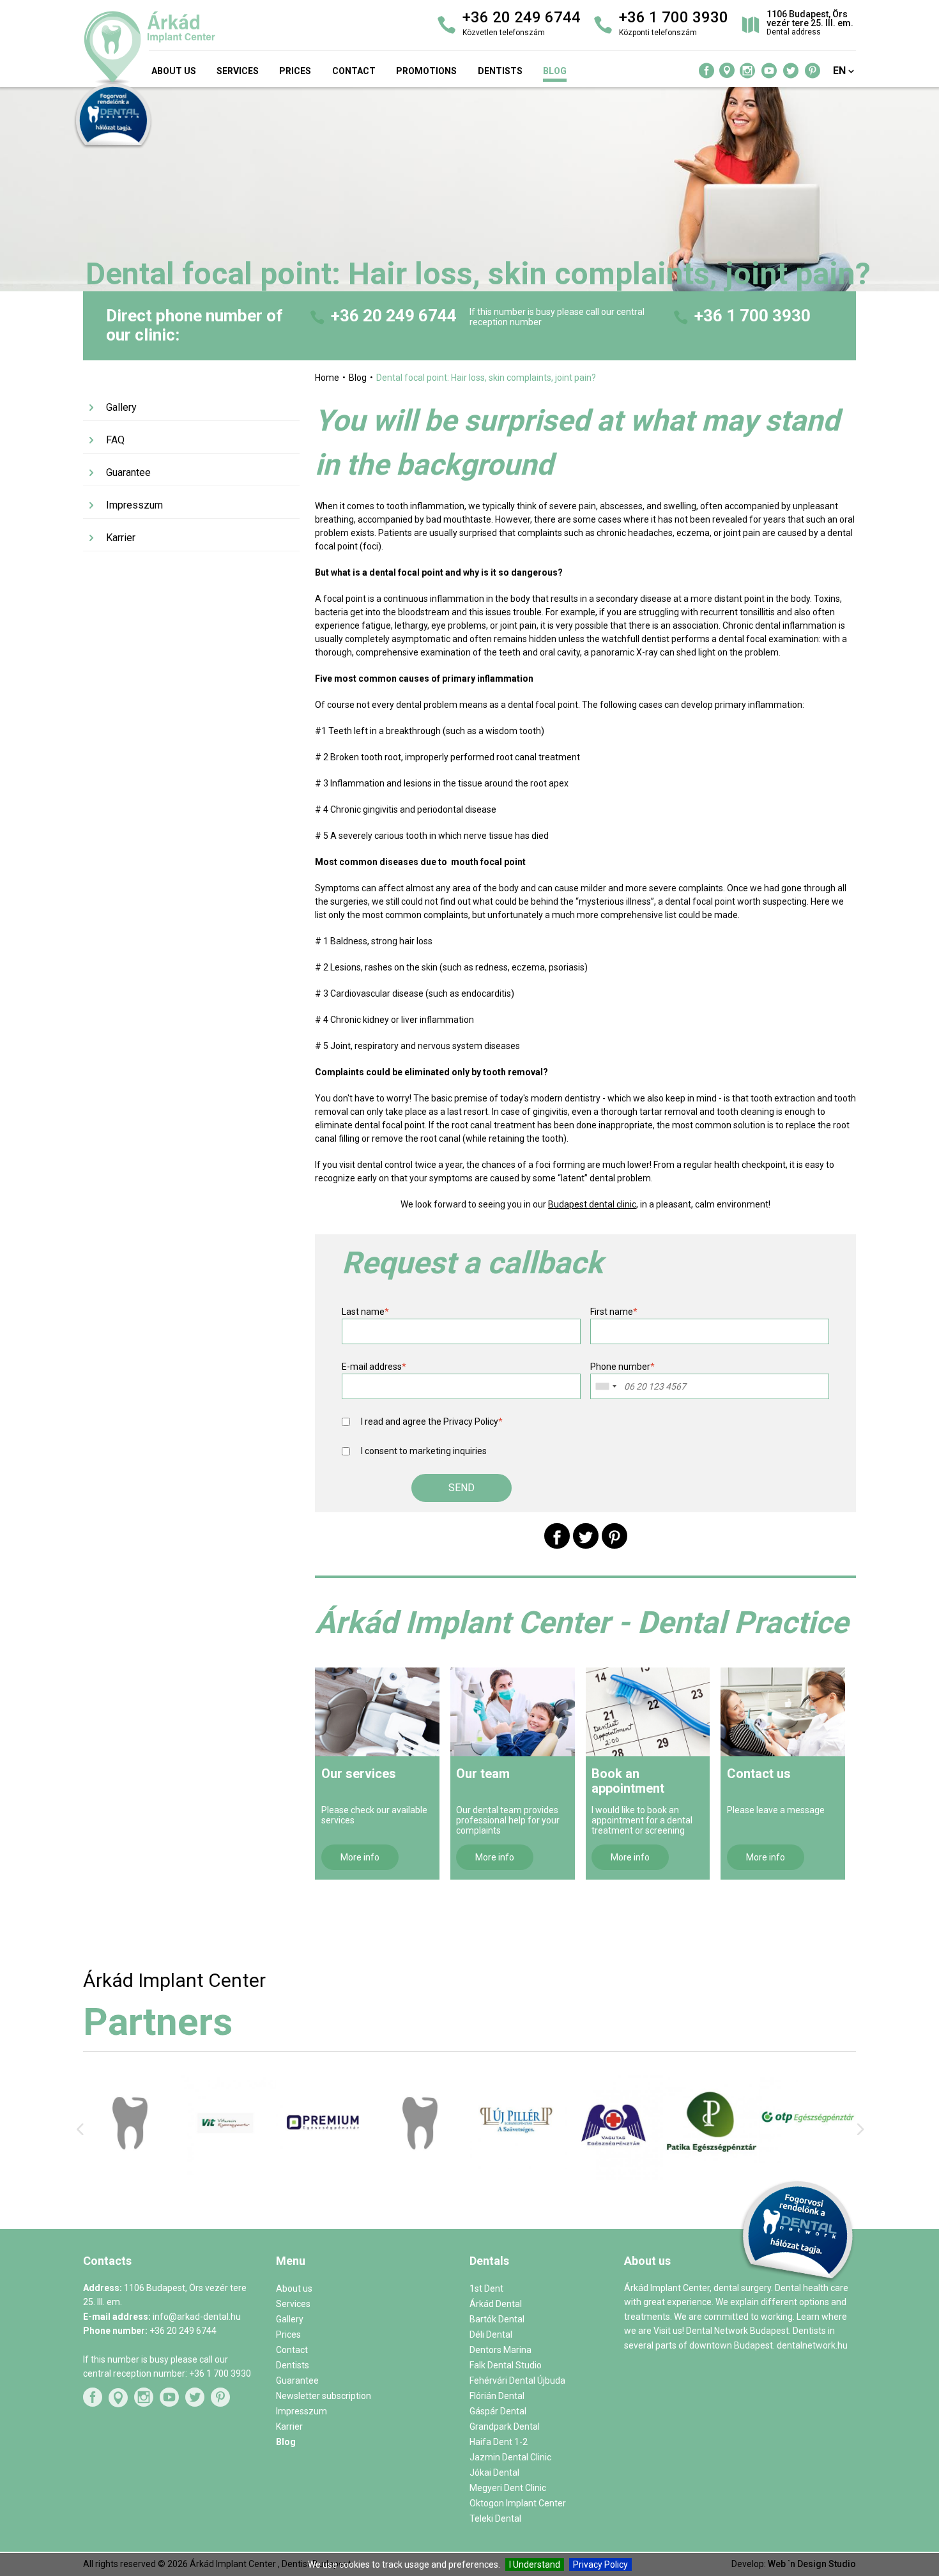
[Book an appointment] (648, 1712)
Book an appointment (628, 1781)
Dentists (500, 71)
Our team (483, 1774)
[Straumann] (518, 2177)
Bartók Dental (497, 2319)
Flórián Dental (497, 2396)
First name (614, 1312)
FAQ (115, 440)
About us (174, 71)
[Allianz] (615, 2170)
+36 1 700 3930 (752, 316)
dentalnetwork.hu (812, 2345)
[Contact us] (783, 1712)
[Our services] (377, 1712)
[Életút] (711, 2159)
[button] (462, 1488)
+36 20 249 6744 (394, 316)
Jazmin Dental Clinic (510, 2457)
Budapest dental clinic (592, 1204)
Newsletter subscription (324, 2396)
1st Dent (486, 2288)
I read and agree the (432, 1422)
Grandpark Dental (505, 2426)
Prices (295, 71)
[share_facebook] (557, 1536)
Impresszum (134, 505)
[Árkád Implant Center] (207, 48)
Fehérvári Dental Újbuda (517, 2380)
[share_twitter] (586, 1536)
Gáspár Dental (498, 2411)
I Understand (535, 2564)
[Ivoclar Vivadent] (131, 2172)
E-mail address (374, 1367)
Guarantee (128, 472)
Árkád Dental (496, 2304)
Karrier (121, 538)
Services (238, 71)
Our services (359, 1774)
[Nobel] (421, 2166)
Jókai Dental (494, 2472)
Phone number (622, 1367)
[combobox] (606, 1386)
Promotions (426, 71)
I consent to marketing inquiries (424, 1451)
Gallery (121, 407)
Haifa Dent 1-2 (499, 2442)
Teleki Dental (495, 2518)
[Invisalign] (324, 2169)
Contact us (759, 1774)
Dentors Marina (500, 2350)
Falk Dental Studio (506, 2365)
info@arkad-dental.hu (197, 2317)
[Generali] (808, 2170)
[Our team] (513, 1712)
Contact (354, 71)
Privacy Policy (600, 2564)
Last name (365, 1312)
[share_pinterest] (615, 1536)
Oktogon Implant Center (518, 2503)
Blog (555, 71)
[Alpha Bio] (228, 2170)
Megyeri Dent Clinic (508, 2488)
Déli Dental (491, 2334)
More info (360, 1857)
